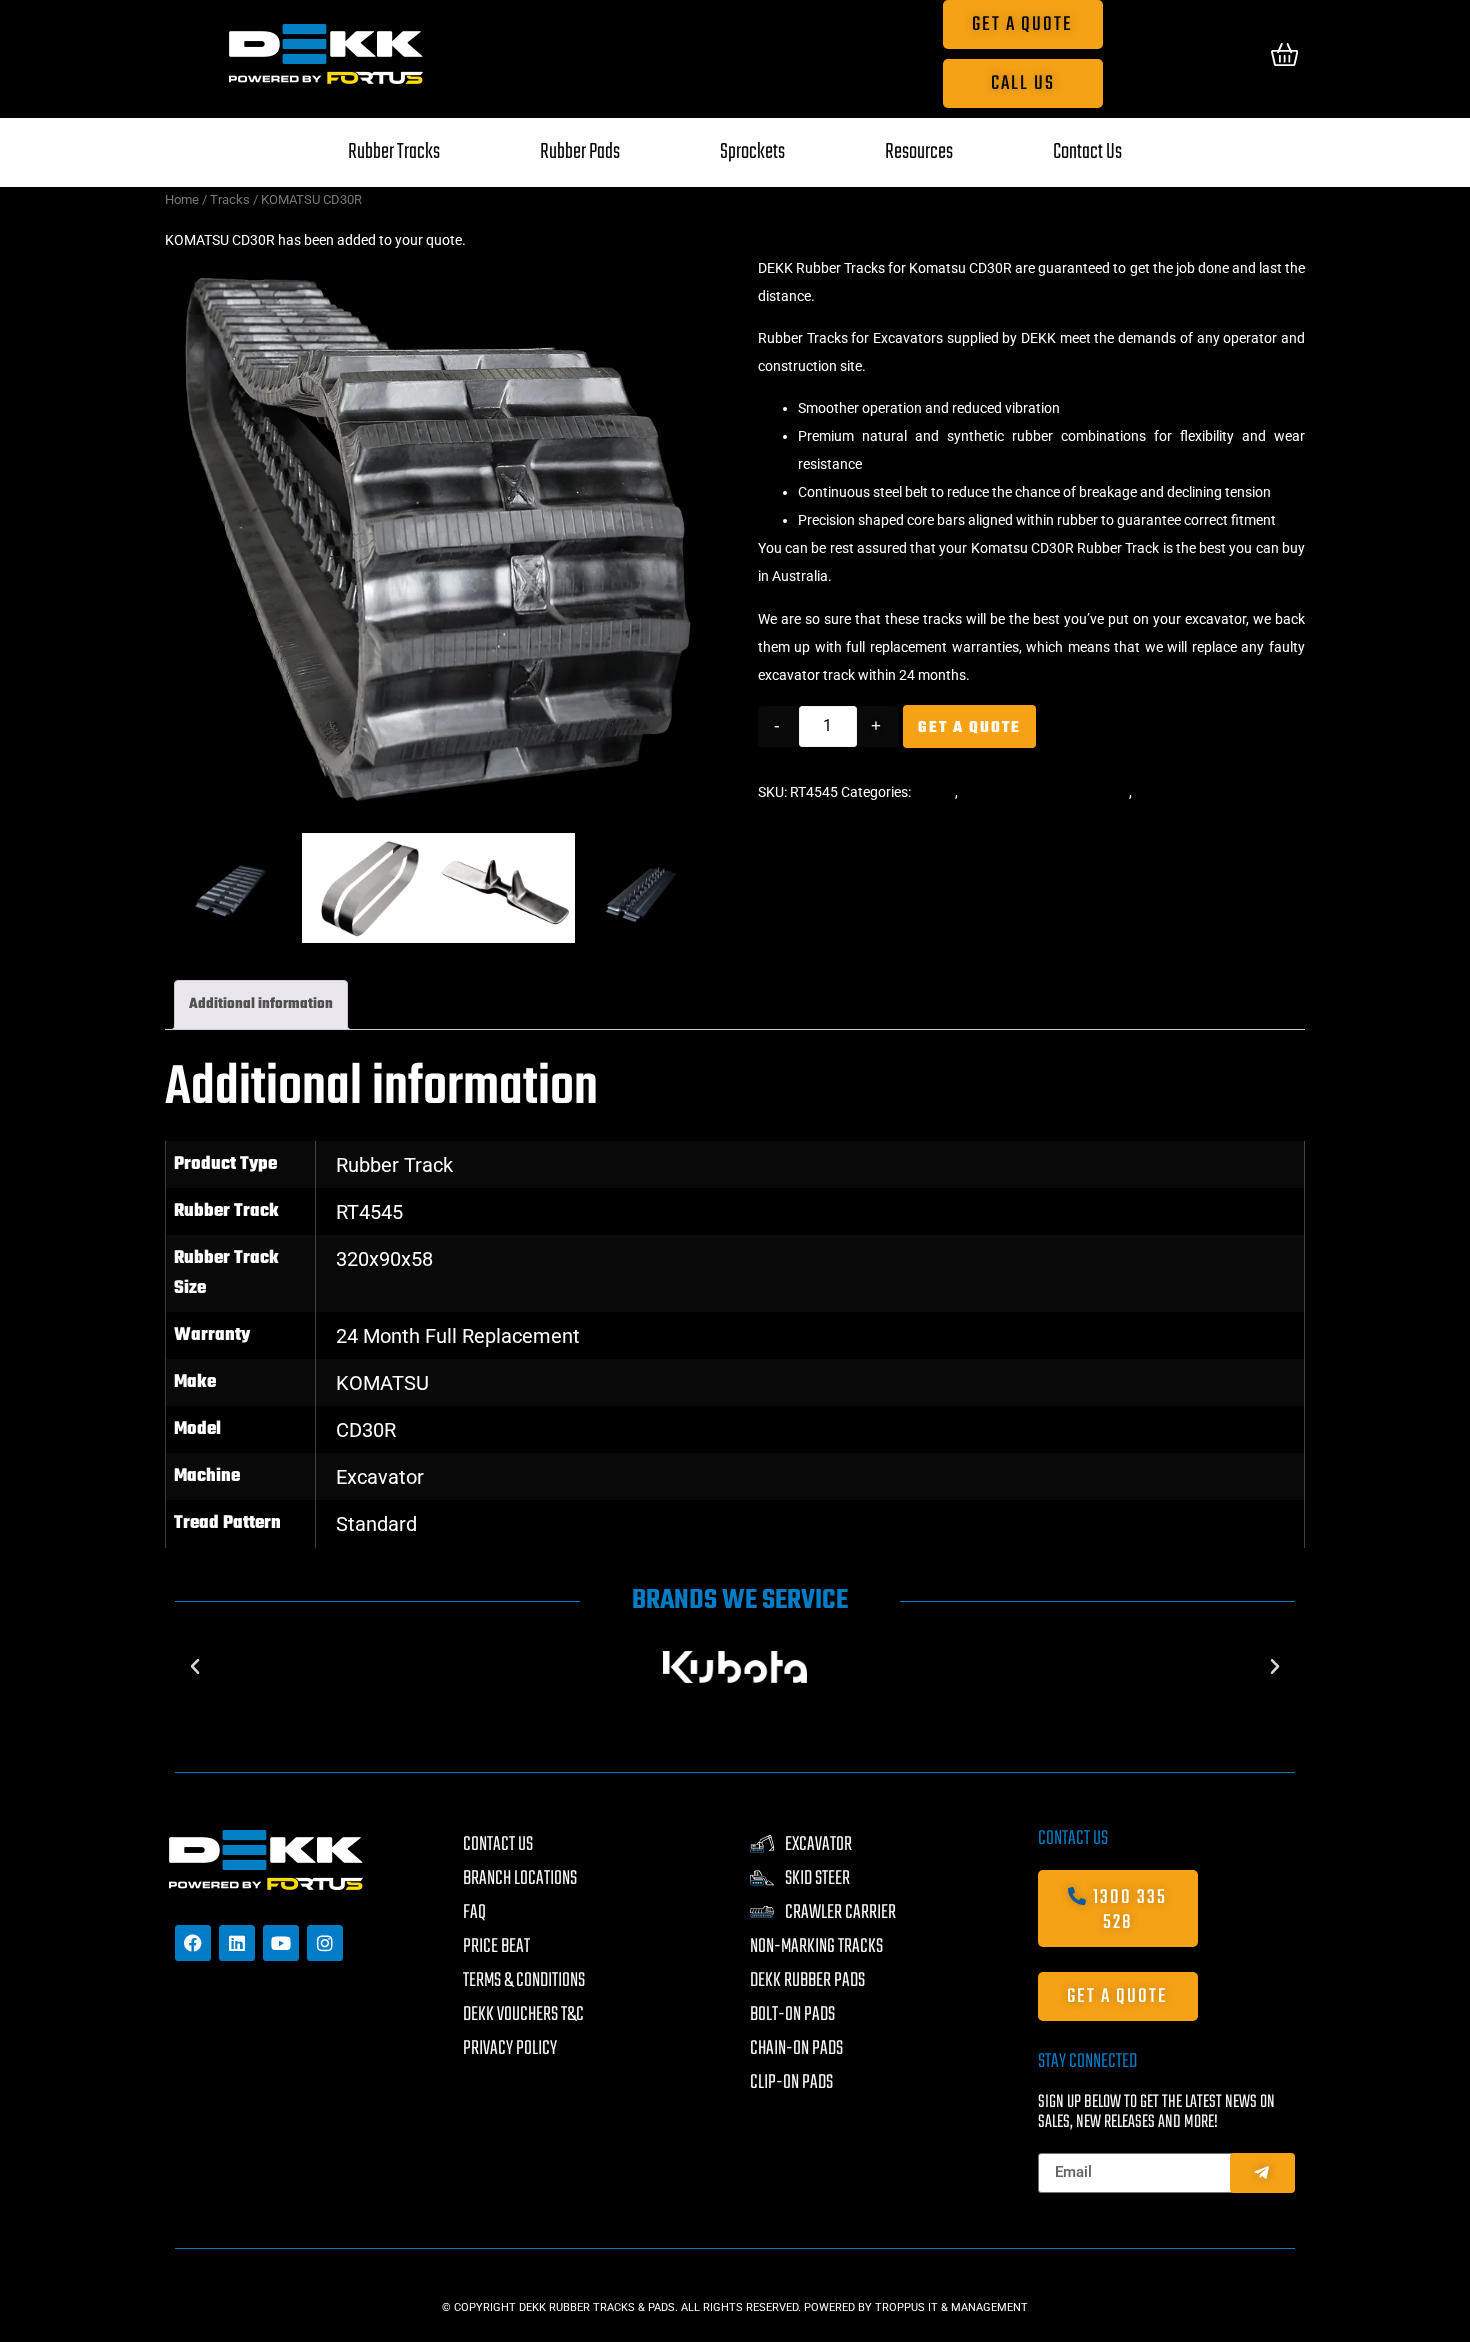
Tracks (230, 199)
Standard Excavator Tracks (1045, 792)
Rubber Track (394, 1242)
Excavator (380, 1554)
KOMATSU (382, 1460)
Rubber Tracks (394, 152)
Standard (376, 1601)
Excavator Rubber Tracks (1212, 792)
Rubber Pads (580, 152)
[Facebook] (193, 2020)
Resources (919, 152)
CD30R (366, 1507)
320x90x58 (384, 1336)
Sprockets (752, 152)
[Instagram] (325, 2020)
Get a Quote (969, 728)
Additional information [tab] (261, 1081)
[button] (173, 268)
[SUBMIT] (1262, 2250)
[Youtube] (281, 2020)
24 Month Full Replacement (458, 1413)
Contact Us (1087, 152)
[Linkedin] (237, 2020)
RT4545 (369, 1289)
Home (182, 199)
